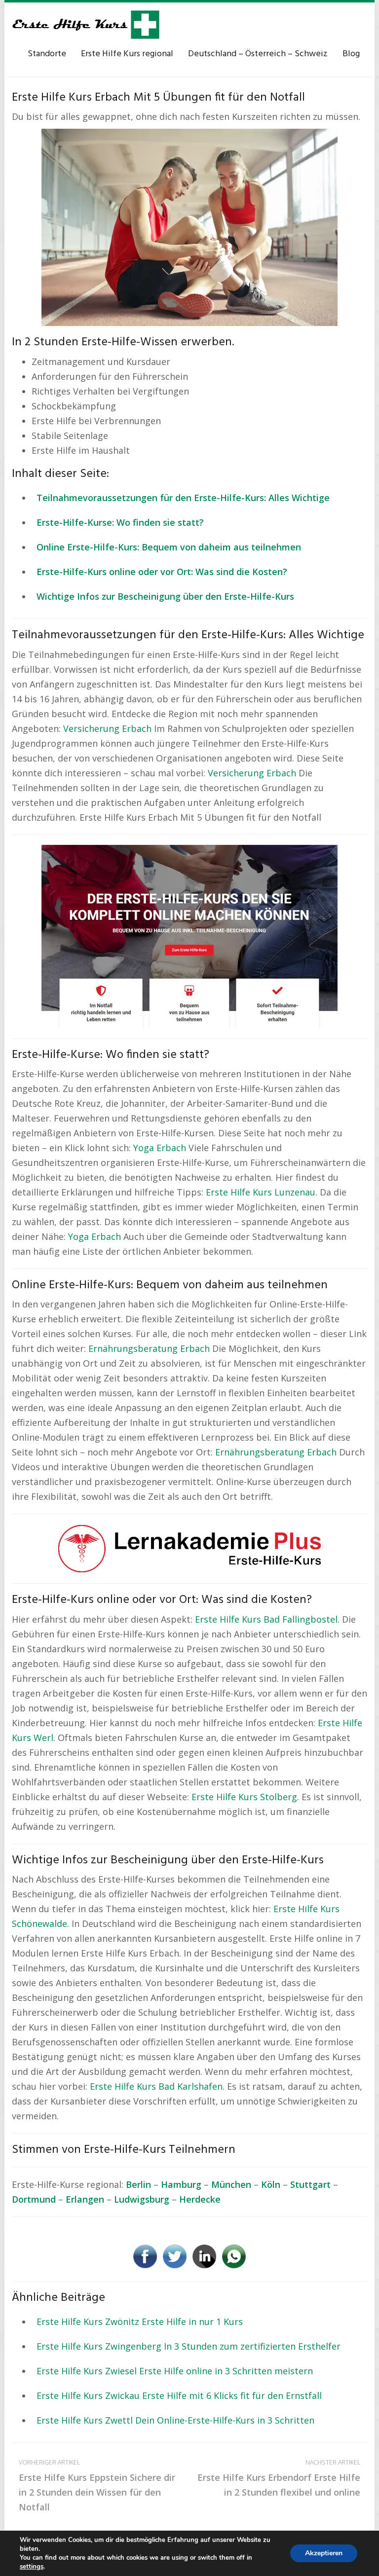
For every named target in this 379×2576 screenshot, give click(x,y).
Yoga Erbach (160, 1148)
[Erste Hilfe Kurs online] (86, 25)
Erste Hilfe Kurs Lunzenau (261, 1192)
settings (32, 2567)
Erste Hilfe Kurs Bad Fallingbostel (266, 1619)
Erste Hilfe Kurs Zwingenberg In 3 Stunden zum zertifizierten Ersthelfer (189, 2346)
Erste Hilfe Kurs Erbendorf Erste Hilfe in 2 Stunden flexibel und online (279, 2478)
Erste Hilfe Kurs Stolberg (244, 1797)
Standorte (47, 54)
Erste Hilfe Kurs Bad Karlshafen (156, 2086)
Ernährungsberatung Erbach (149, 1348)
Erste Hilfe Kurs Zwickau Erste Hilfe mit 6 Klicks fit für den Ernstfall (179, 2395)
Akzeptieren (324, 2553)
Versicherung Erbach (107, 728)
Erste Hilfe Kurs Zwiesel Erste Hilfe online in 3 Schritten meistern (175, 2371)
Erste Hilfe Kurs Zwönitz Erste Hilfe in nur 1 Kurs (140, 2322)
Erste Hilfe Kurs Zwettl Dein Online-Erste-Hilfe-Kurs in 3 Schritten (175, 2420)
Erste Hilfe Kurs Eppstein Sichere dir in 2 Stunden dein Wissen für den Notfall (97, 2485)
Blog (351, 54)
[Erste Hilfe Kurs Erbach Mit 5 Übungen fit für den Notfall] (189, 226)
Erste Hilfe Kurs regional (127, 54)
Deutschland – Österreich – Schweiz (258, 54)
